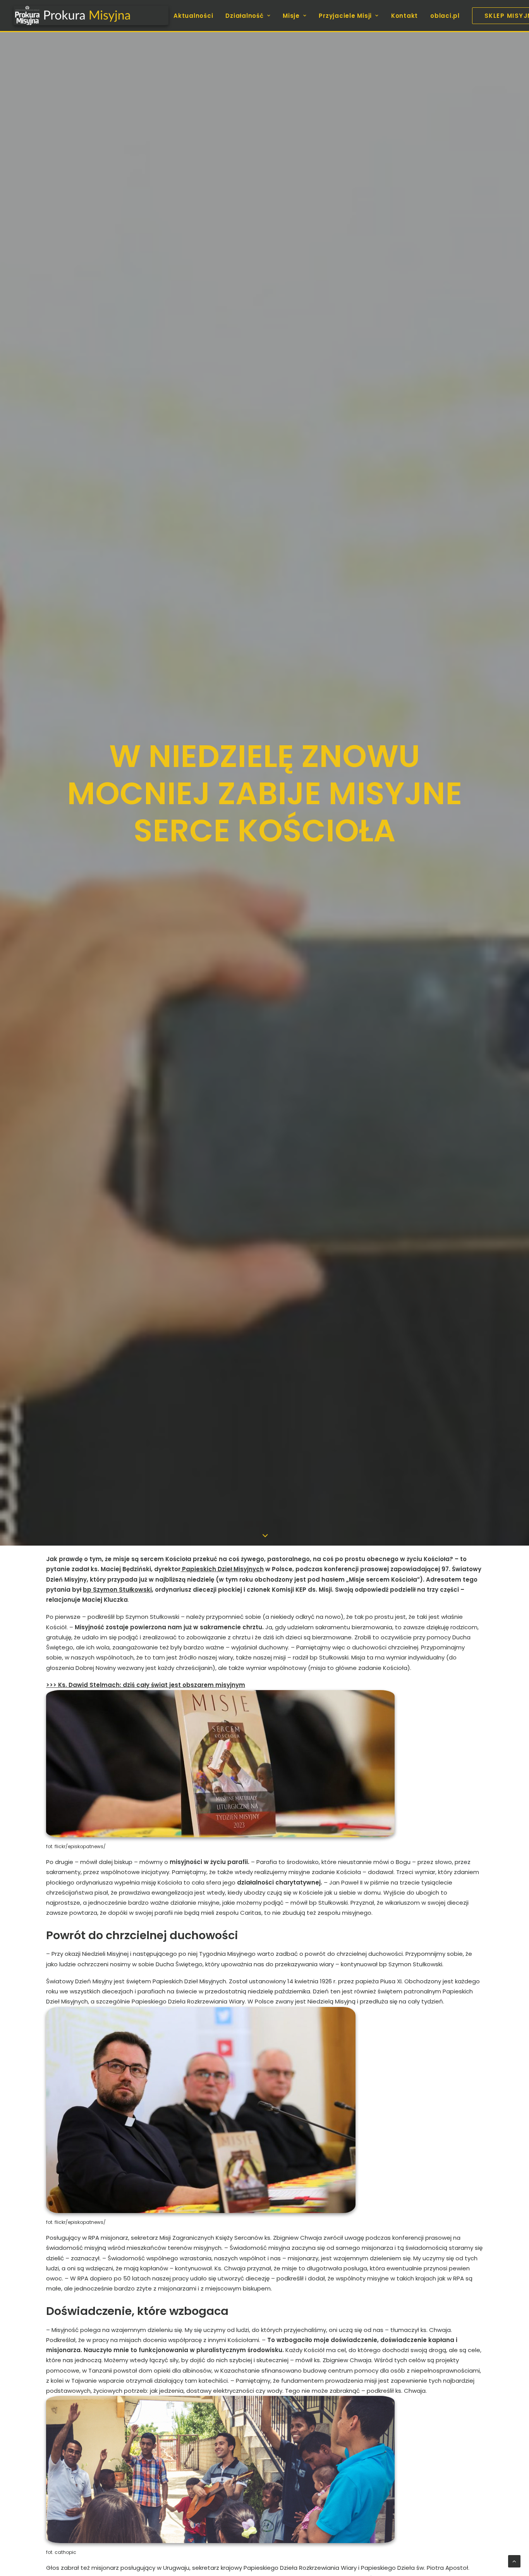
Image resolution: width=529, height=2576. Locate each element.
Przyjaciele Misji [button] (345, 16)
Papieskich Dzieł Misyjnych (222, 1569)
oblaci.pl (445, 16)
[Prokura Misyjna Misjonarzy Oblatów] (91, 15)
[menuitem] (196, 15)
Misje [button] (291, 16)
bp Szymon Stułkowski (117, 1590)
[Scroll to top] (514, 2561)
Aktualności (193, 16)
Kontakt (404, 16)
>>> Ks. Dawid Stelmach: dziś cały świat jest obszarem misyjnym (146, 1685)
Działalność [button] (244, 16)
